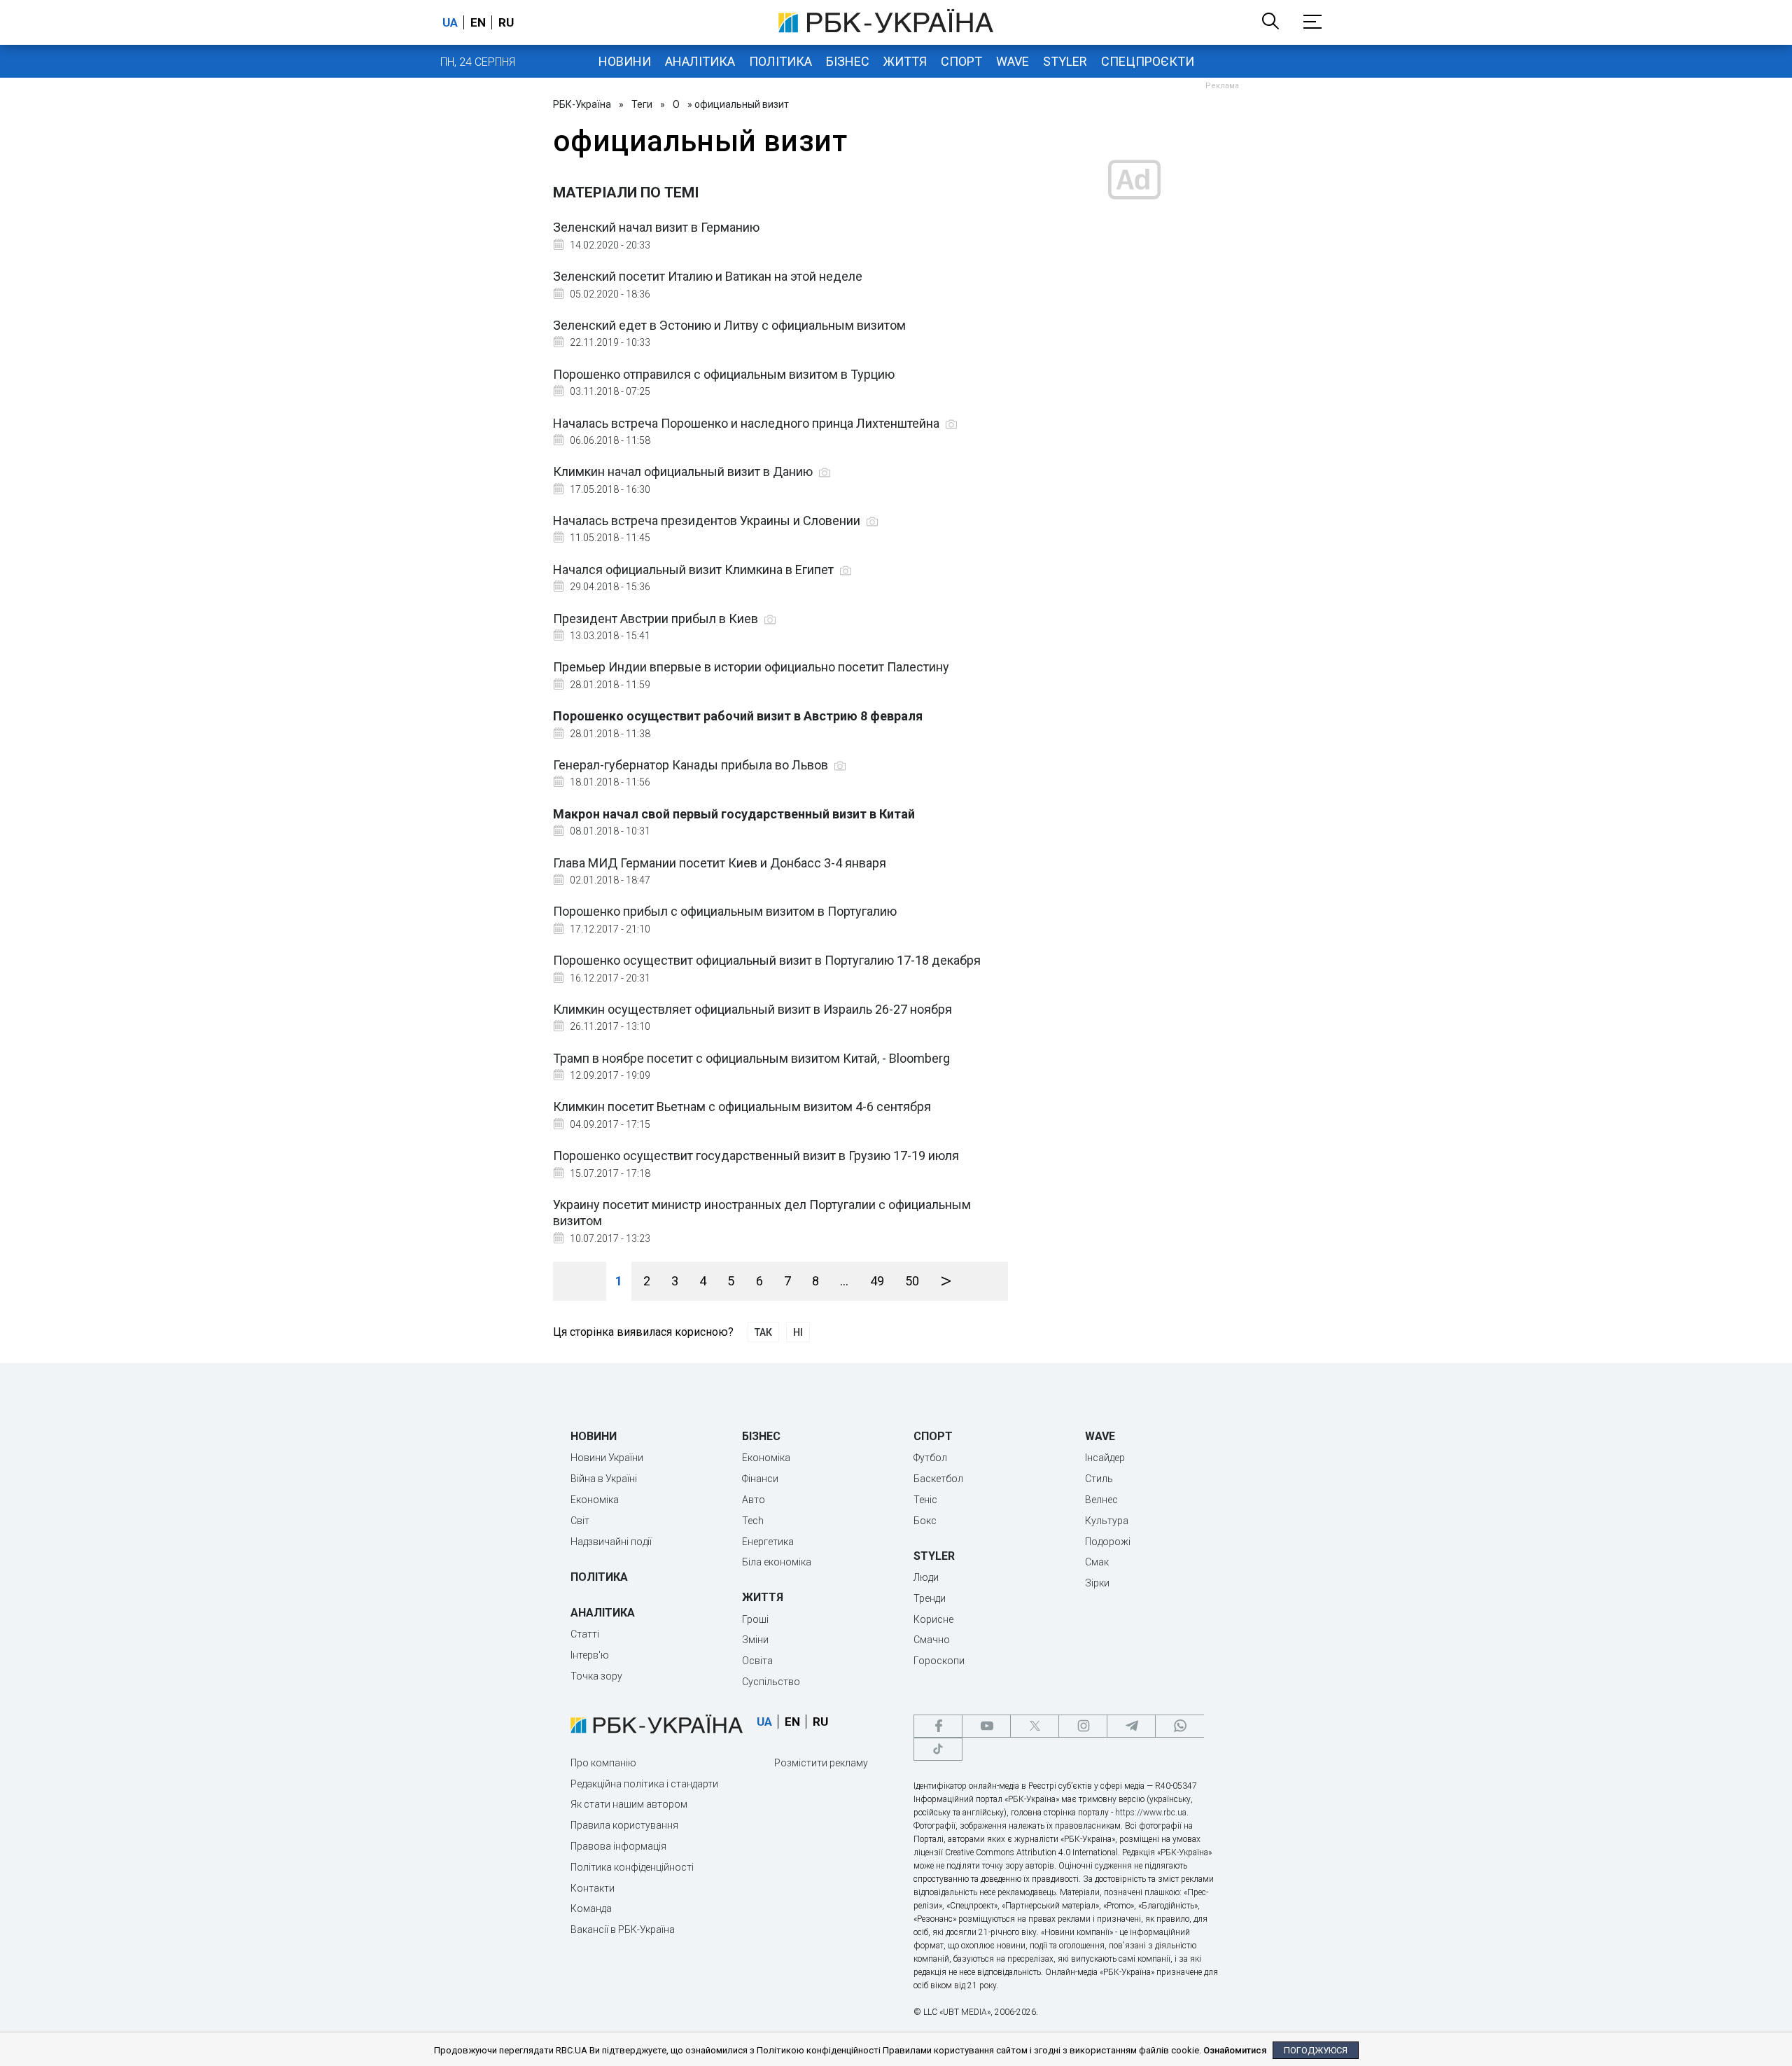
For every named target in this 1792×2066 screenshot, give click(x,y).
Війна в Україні (604, 1479)
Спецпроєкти (1148, 61)
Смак (1097, 1562)
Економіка (595, 1500)
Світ (580, 1521)
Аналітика (700, 61)
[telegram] (1131, 1726)
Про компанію (603, 1763)
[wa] (1179, 1726)
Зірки (1097, 1583)
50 (912, 1281)
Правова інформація (618, 1846)
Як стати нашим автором (629, 1804)
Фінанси (760, 1479)
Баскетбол (938, 1479)
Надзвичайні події (611, 1542)
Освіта (757, 1661)
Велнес (1101, 1500)
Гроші (755, 1619)
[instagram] (1083, 1726)
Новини (625, 61)
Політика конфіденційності (632, 1867)
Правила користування (624, 1825)
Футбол (930, 1458)
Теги (642, 104)
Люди (926, 1577)
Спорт (961, 61)
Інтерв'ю (590, 1655)
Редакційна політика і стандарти (644, 1784)
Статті (585, 1634)
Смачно (932, 1640)
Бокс (925, 1521)
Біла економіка (777, 1562)
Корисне (933, 1619)
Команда (591, 1908)
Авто (754, 1500)
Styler (1065, 61)
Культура (1107, 1521)
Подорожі (1108, 1542)
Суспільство (771, 1682)
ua (450, 22)
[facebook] (938, 1726)
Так (763, 1332)
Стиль (1099, 1479)
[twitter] (1035, 1726)
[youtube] (986, 1726)
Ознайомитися (1235, 2050)
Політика (780, 61)
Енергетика (768, 1542)
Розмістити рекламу (821, 1763)
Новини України (607, 1458)
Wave (1013, 61)
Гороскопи (939, 1661)
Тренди (930, 1598)
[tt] (938, 1749)
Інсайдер (1105, 1458)
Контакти (593, 1888)
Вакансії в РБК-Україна (623, 1929)
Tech (753, 1521)
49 (877, 1281)
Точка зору (596, 1676)
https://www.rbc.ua (1151, 1813)
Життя (905, 61)
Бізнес (848, 61)
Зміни (755, 1640)
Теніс (925, 1500)
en (478, 22)
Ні (798, 1332)
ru (506, 22)
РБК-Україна (582, 104)
